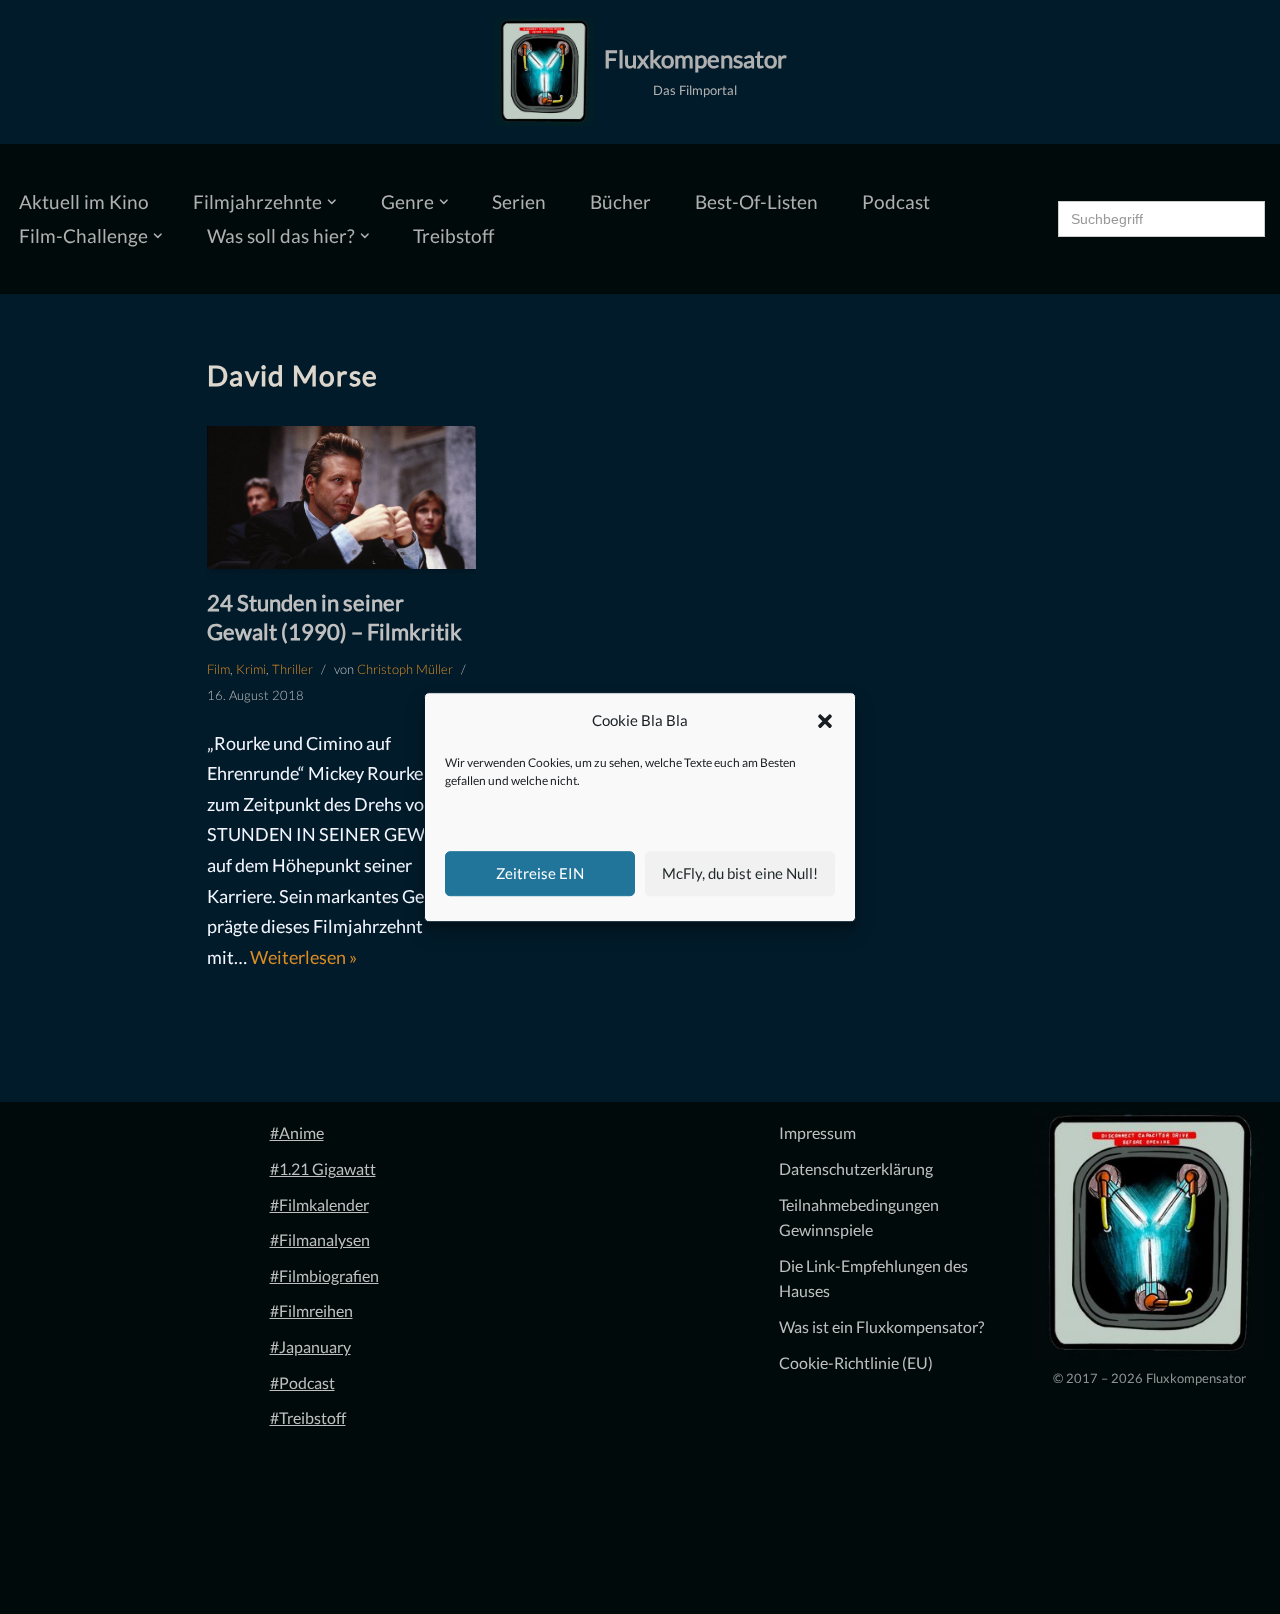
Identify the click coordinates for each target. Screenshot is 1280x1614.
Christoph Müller (405, 669)
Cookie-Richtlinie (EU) (856, 1362)
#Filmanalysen (320, 1239)
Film (218, 669)
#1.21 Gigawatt (323, 1168)
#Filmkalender (319, 1204)
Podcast (896, 201)
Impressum (817, 1132)
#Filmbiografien (324, 1275)
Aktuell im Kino (84, 201)
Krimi (251, 669)
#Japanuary (310, 1346)
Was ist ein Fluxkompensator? (881, 1326)
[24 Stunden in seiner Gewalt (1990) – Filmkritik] (341, 498)
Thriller (292, 669)
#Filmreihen (311, 1310)
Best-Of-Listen (756, 201)
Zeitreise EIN (540, 873)
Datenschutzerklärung (856, 1168)
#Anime (297, 1132)
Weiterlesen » (303, 957)
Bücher (620, 201)
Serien (519, 201)
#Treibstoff (308, 1417)
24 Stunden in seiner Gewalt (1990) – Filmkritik (334, 617)
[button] (825, 721)
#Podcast (302, 1382)
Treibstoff (453, 235)
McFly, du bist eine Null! (740, 873)
